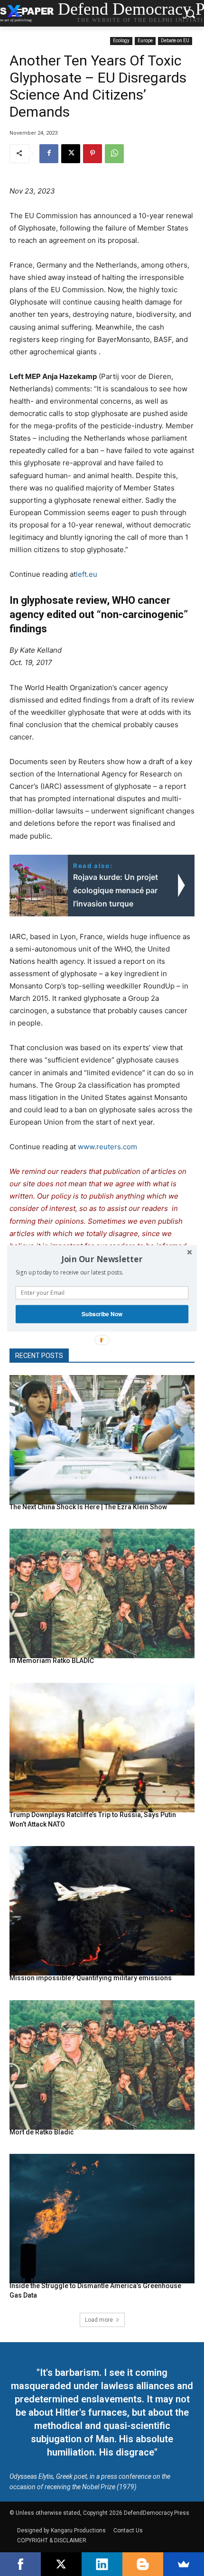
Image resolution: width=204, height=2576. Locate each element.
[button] (102, 1259)
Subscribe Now (102, 1314)
